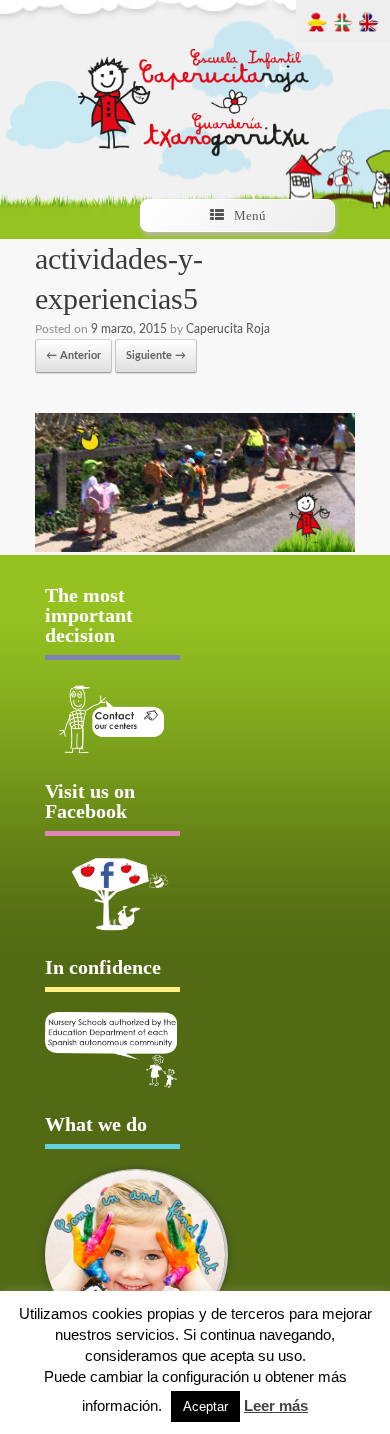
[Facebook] (112, 894)
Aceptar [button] (205, 1406)
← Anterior (73, 355)
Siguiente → (156, 355)
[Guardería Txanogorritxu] (195, 84)
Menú (250, 215)
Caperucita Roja (228, 329)
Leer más (276, 1405)
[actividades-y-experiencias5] (195, 548)
